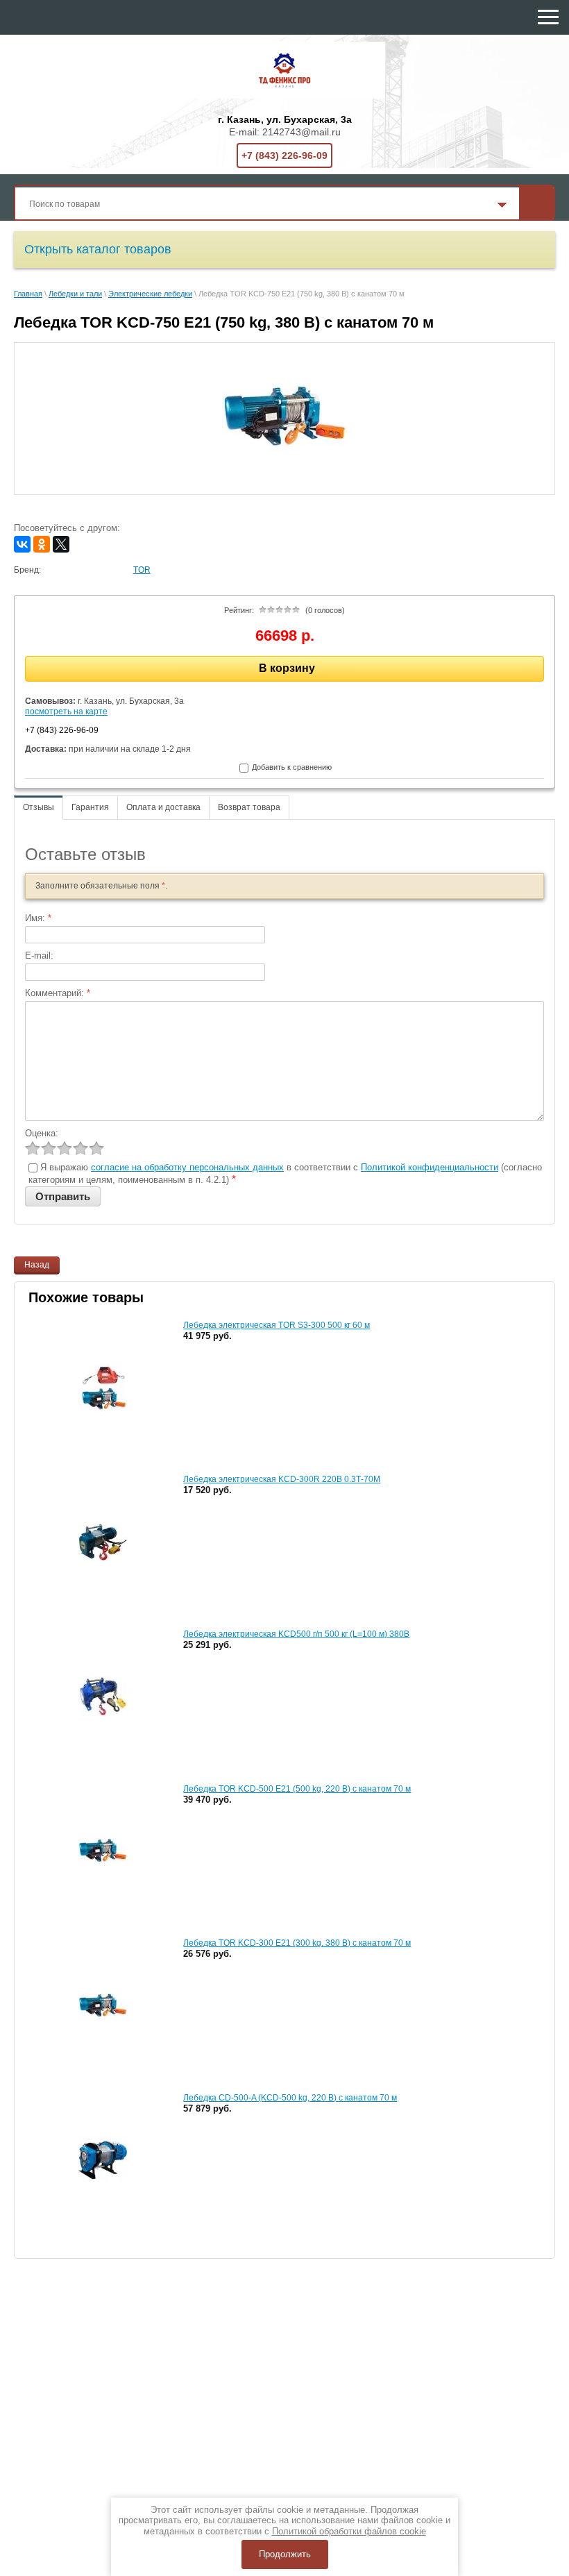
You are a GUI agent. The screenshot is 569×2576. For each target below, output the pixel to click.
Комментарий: (58, 993)
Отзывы (39, 807)
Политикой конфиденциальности (430, 1167)
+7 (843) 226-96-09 (284, 155)
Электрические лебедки (150, 294)
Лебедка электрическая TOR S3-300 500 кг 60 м (277, 1325)
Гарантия (90, 807)
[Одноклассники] (42, 544)
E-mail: (39, 956)
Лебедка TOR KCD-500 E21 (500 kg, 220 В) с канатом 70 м (297, 1789)
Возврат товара (249, 807)
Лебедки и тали (75, 294)
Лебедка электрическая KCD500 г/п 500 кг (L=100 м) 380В (296, 1634)
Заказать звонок (489, 19)
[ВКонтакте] (22, 544)
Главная (28, 294)
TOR (142, 570)
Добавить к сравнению (291, 767)
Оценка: (42, 1133)
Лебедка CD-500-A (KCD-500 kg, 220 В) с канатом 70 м (290, 2098)
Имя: (38, 918)
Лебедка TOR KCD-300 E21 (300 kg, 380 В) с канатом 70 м (297, 1943)
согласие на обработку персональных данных (187, 1167)
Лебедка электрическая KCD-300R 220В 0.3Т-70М (282, 1479)
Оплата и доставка (163, 807)
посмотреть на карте (66, 712)
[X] (61, 544)
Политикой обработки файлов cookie (349, 2531)
